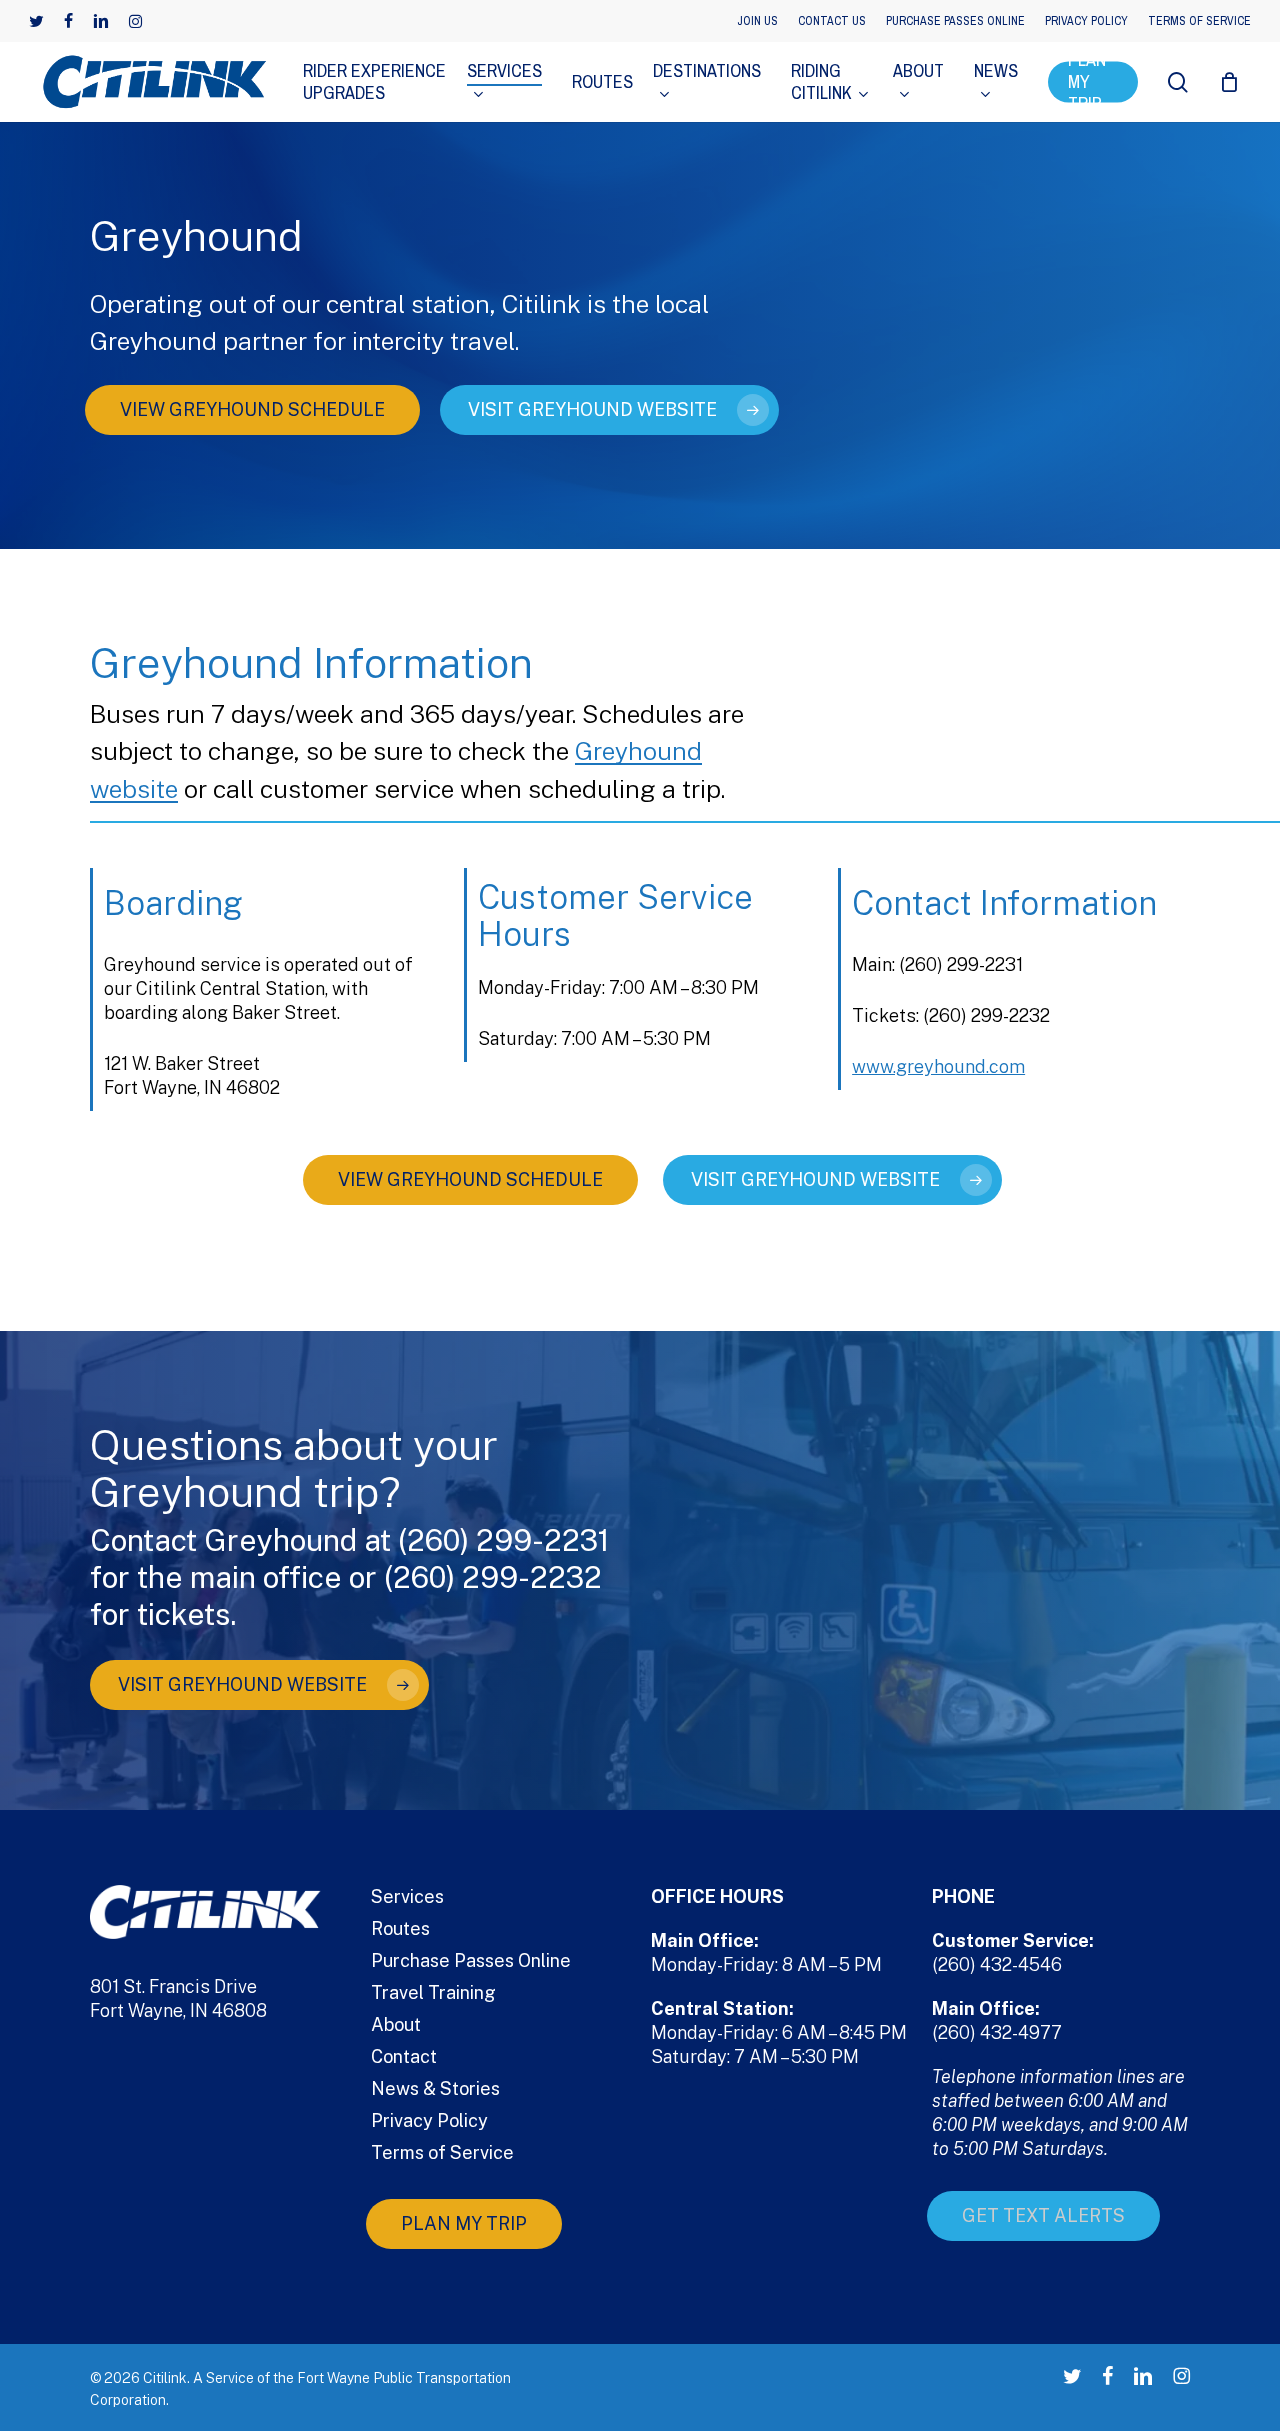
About (396, 2024)
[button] (252, 410)
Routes (400, 1928)
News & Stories (435, 2088)
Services (407, 1896)
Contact (404, 2056)
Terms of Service (442, 2152)
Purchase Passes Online (471, 1960)
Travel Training (433, 1992)
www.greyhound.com (938, 1066)
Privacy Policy (429, 2120)
